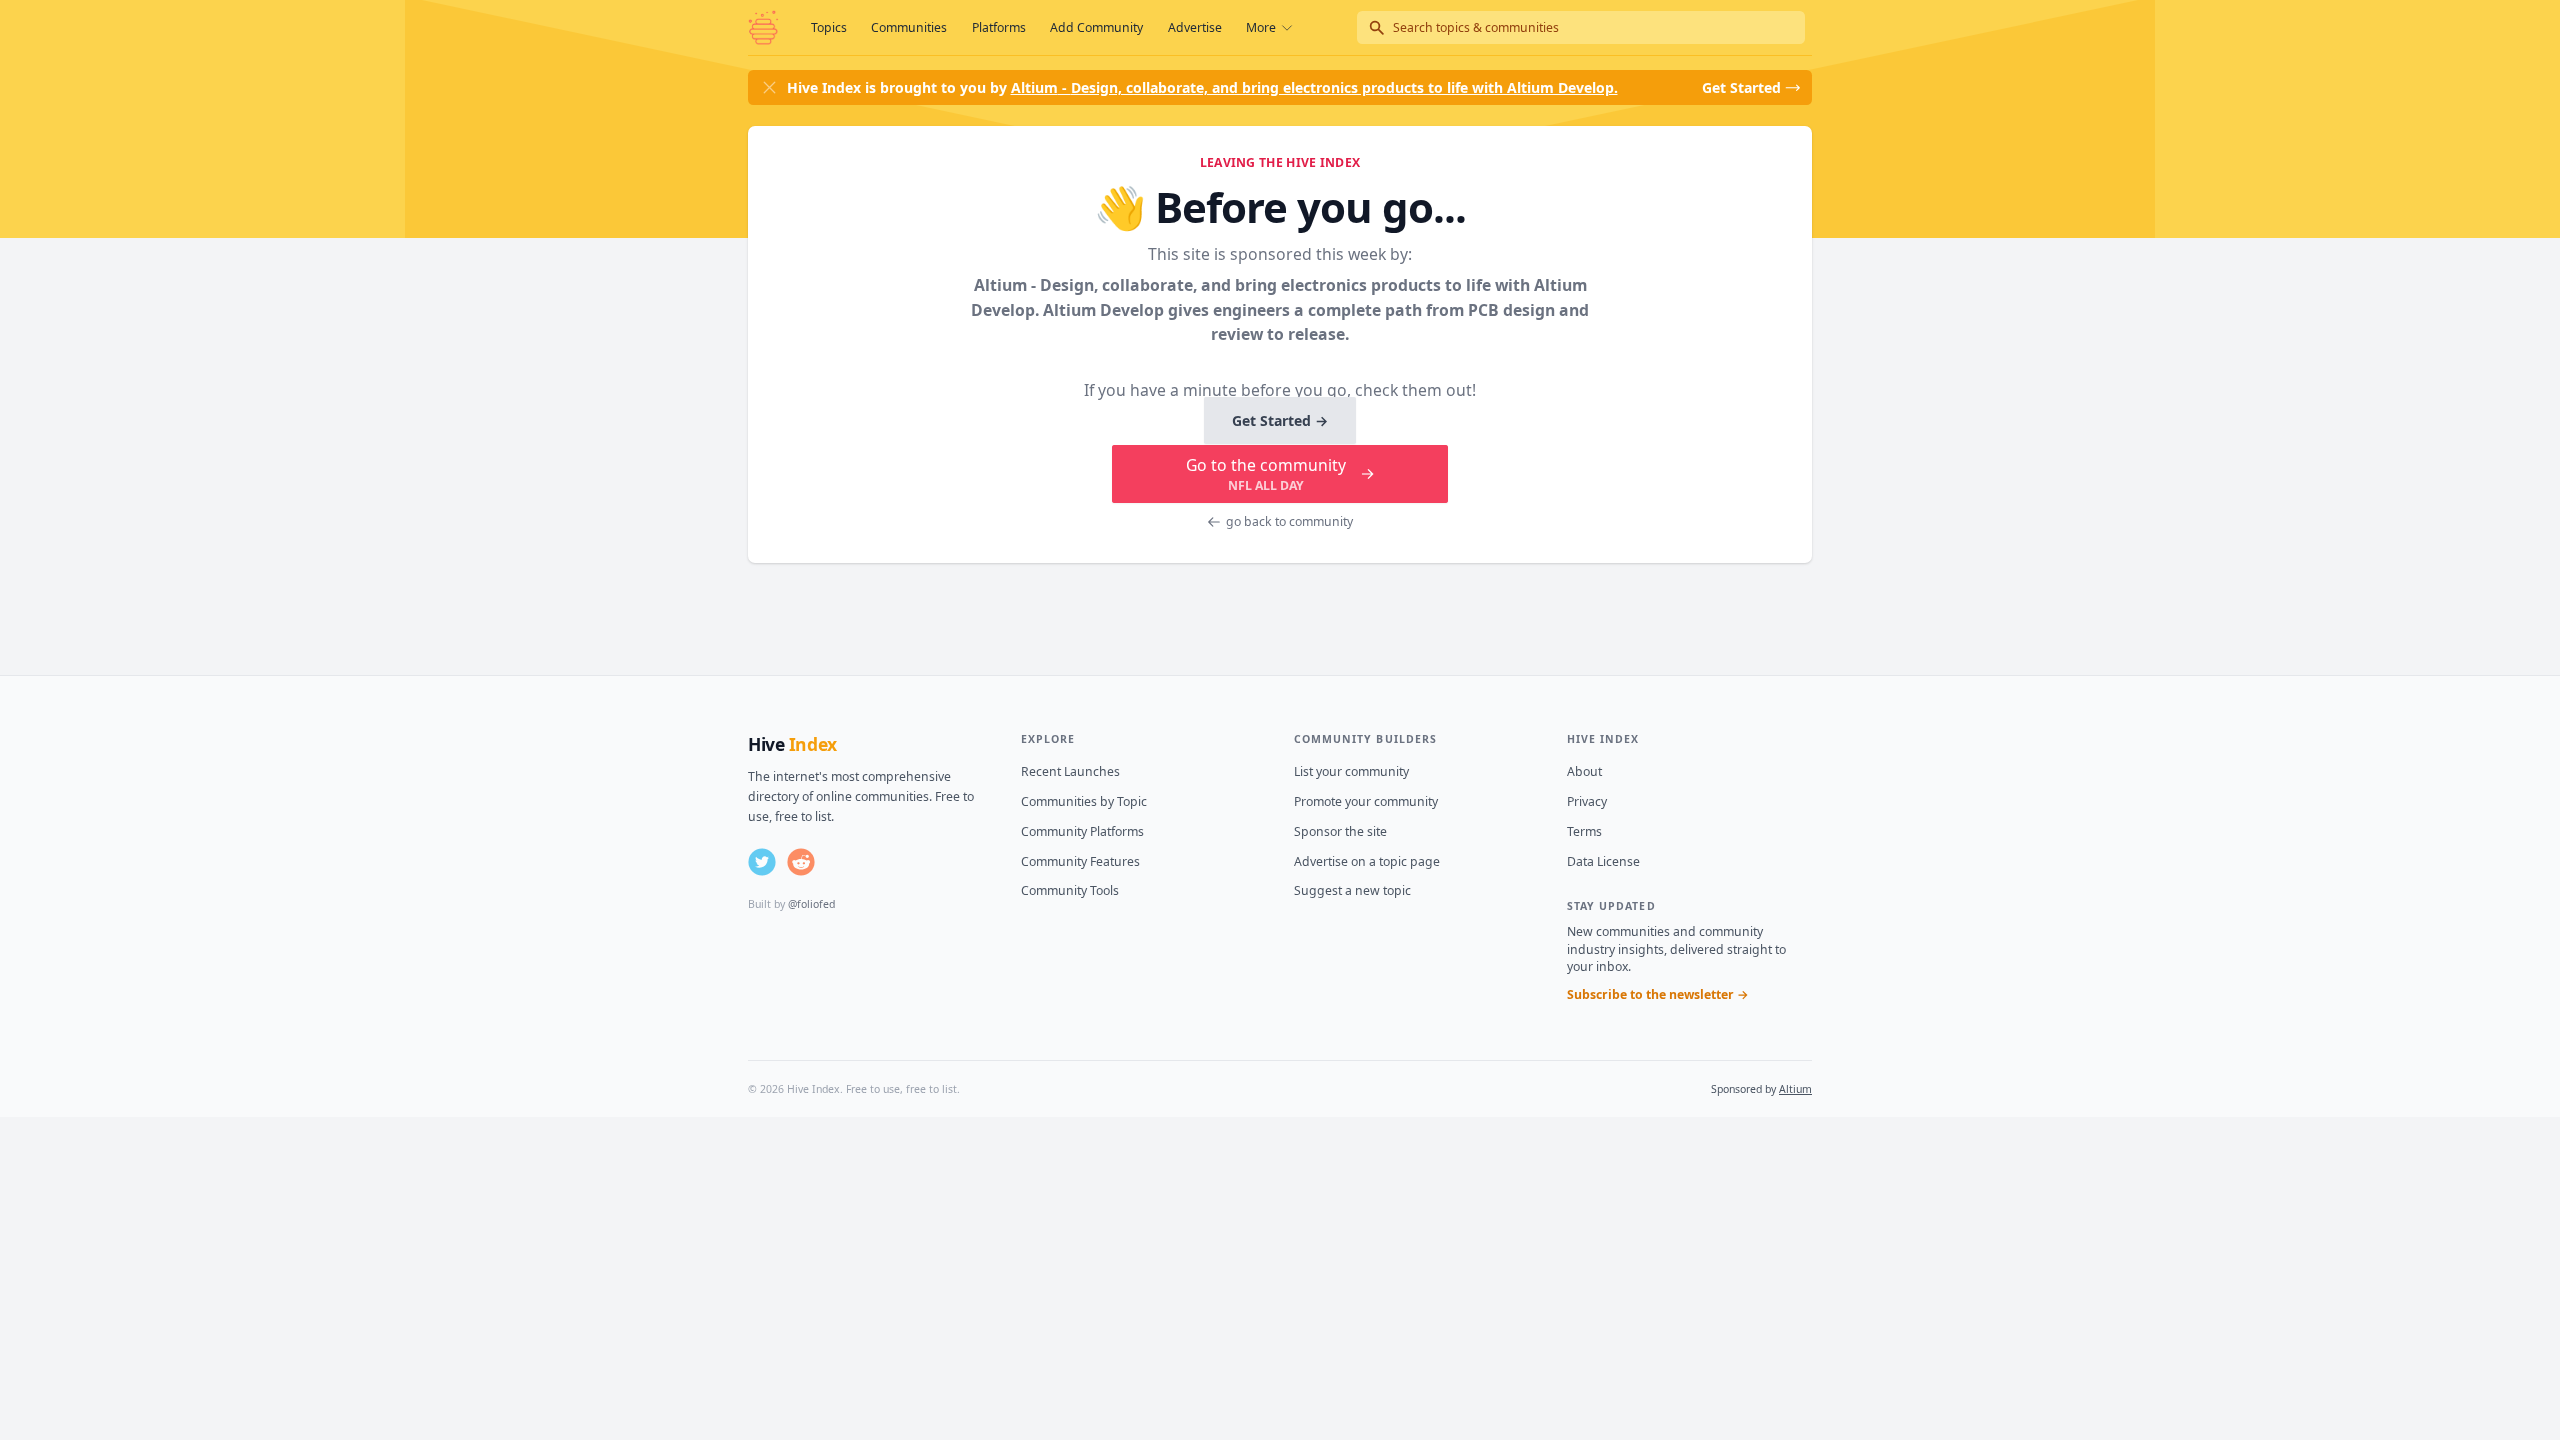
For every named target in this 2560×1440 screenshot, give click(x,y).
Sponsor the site (1340, 831)
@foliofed (811, 904)
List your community (1351, 771)
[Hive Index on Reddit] (801, 862)
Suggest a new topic (1352, 890)
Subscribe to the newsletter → (1658, 994)
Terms (1584, 831)
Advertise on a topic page (1367, 861)
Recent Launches (1070, 771)
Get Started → (1280, 420)
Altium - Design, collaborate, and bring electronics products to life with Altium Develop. (1314, 87)
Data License (1603, 861)
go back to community (1289, 521)
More (1261, 27)
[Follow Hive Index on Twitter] (762, 862)
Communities (909, 27)
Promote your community (1366, 801)
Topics (829, 27)
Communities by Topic (1084, 801)
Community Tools (1070, 890)
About (1584, 771)
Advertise (1195, 27)
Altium (1795, 1089)
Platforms (999, 27)
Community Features (1080, 861)
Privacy (1587, 801)
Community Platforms (1082, 831)
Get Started (1741, 87)
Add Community (1096, 27)
